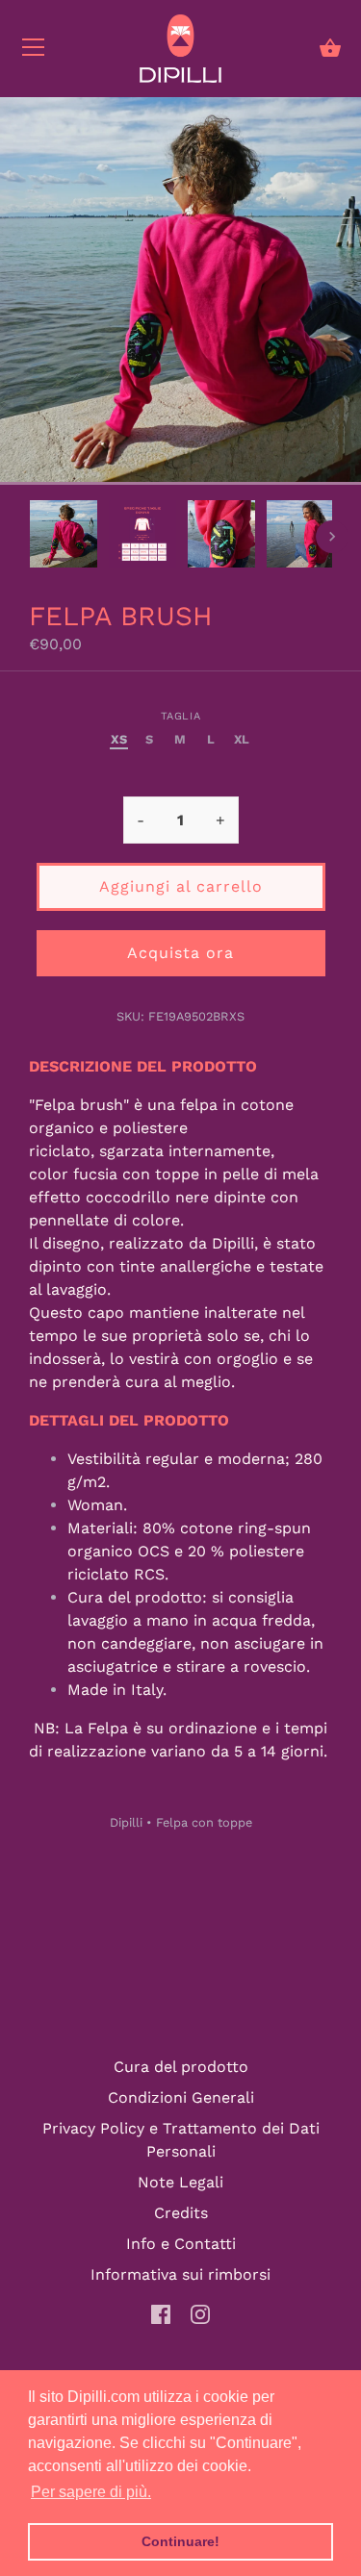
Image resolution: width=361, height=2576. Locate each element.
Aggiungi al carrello (181, 886)
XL (242, 739)
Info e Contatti (181, 2244)
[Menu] (34, 51)
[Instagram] (200, 2313)
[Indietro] (29, 537)
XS (119, 739)
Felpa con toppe (204, 1822)
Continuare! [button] (180, 2541)
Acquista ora (180, 953)
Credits (181, 2213)
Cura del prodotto (181, 2067)
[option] (64, 537)
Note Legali (180, 2182)
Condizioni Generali (181, 2097)
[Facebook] (161, 2313)
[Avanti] (332, 537)
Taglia (180, 716)
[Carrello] (330, 48)
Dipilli (126, 1822)
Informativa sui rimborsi (180, 2274)
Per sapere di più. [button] (91, 2492)
